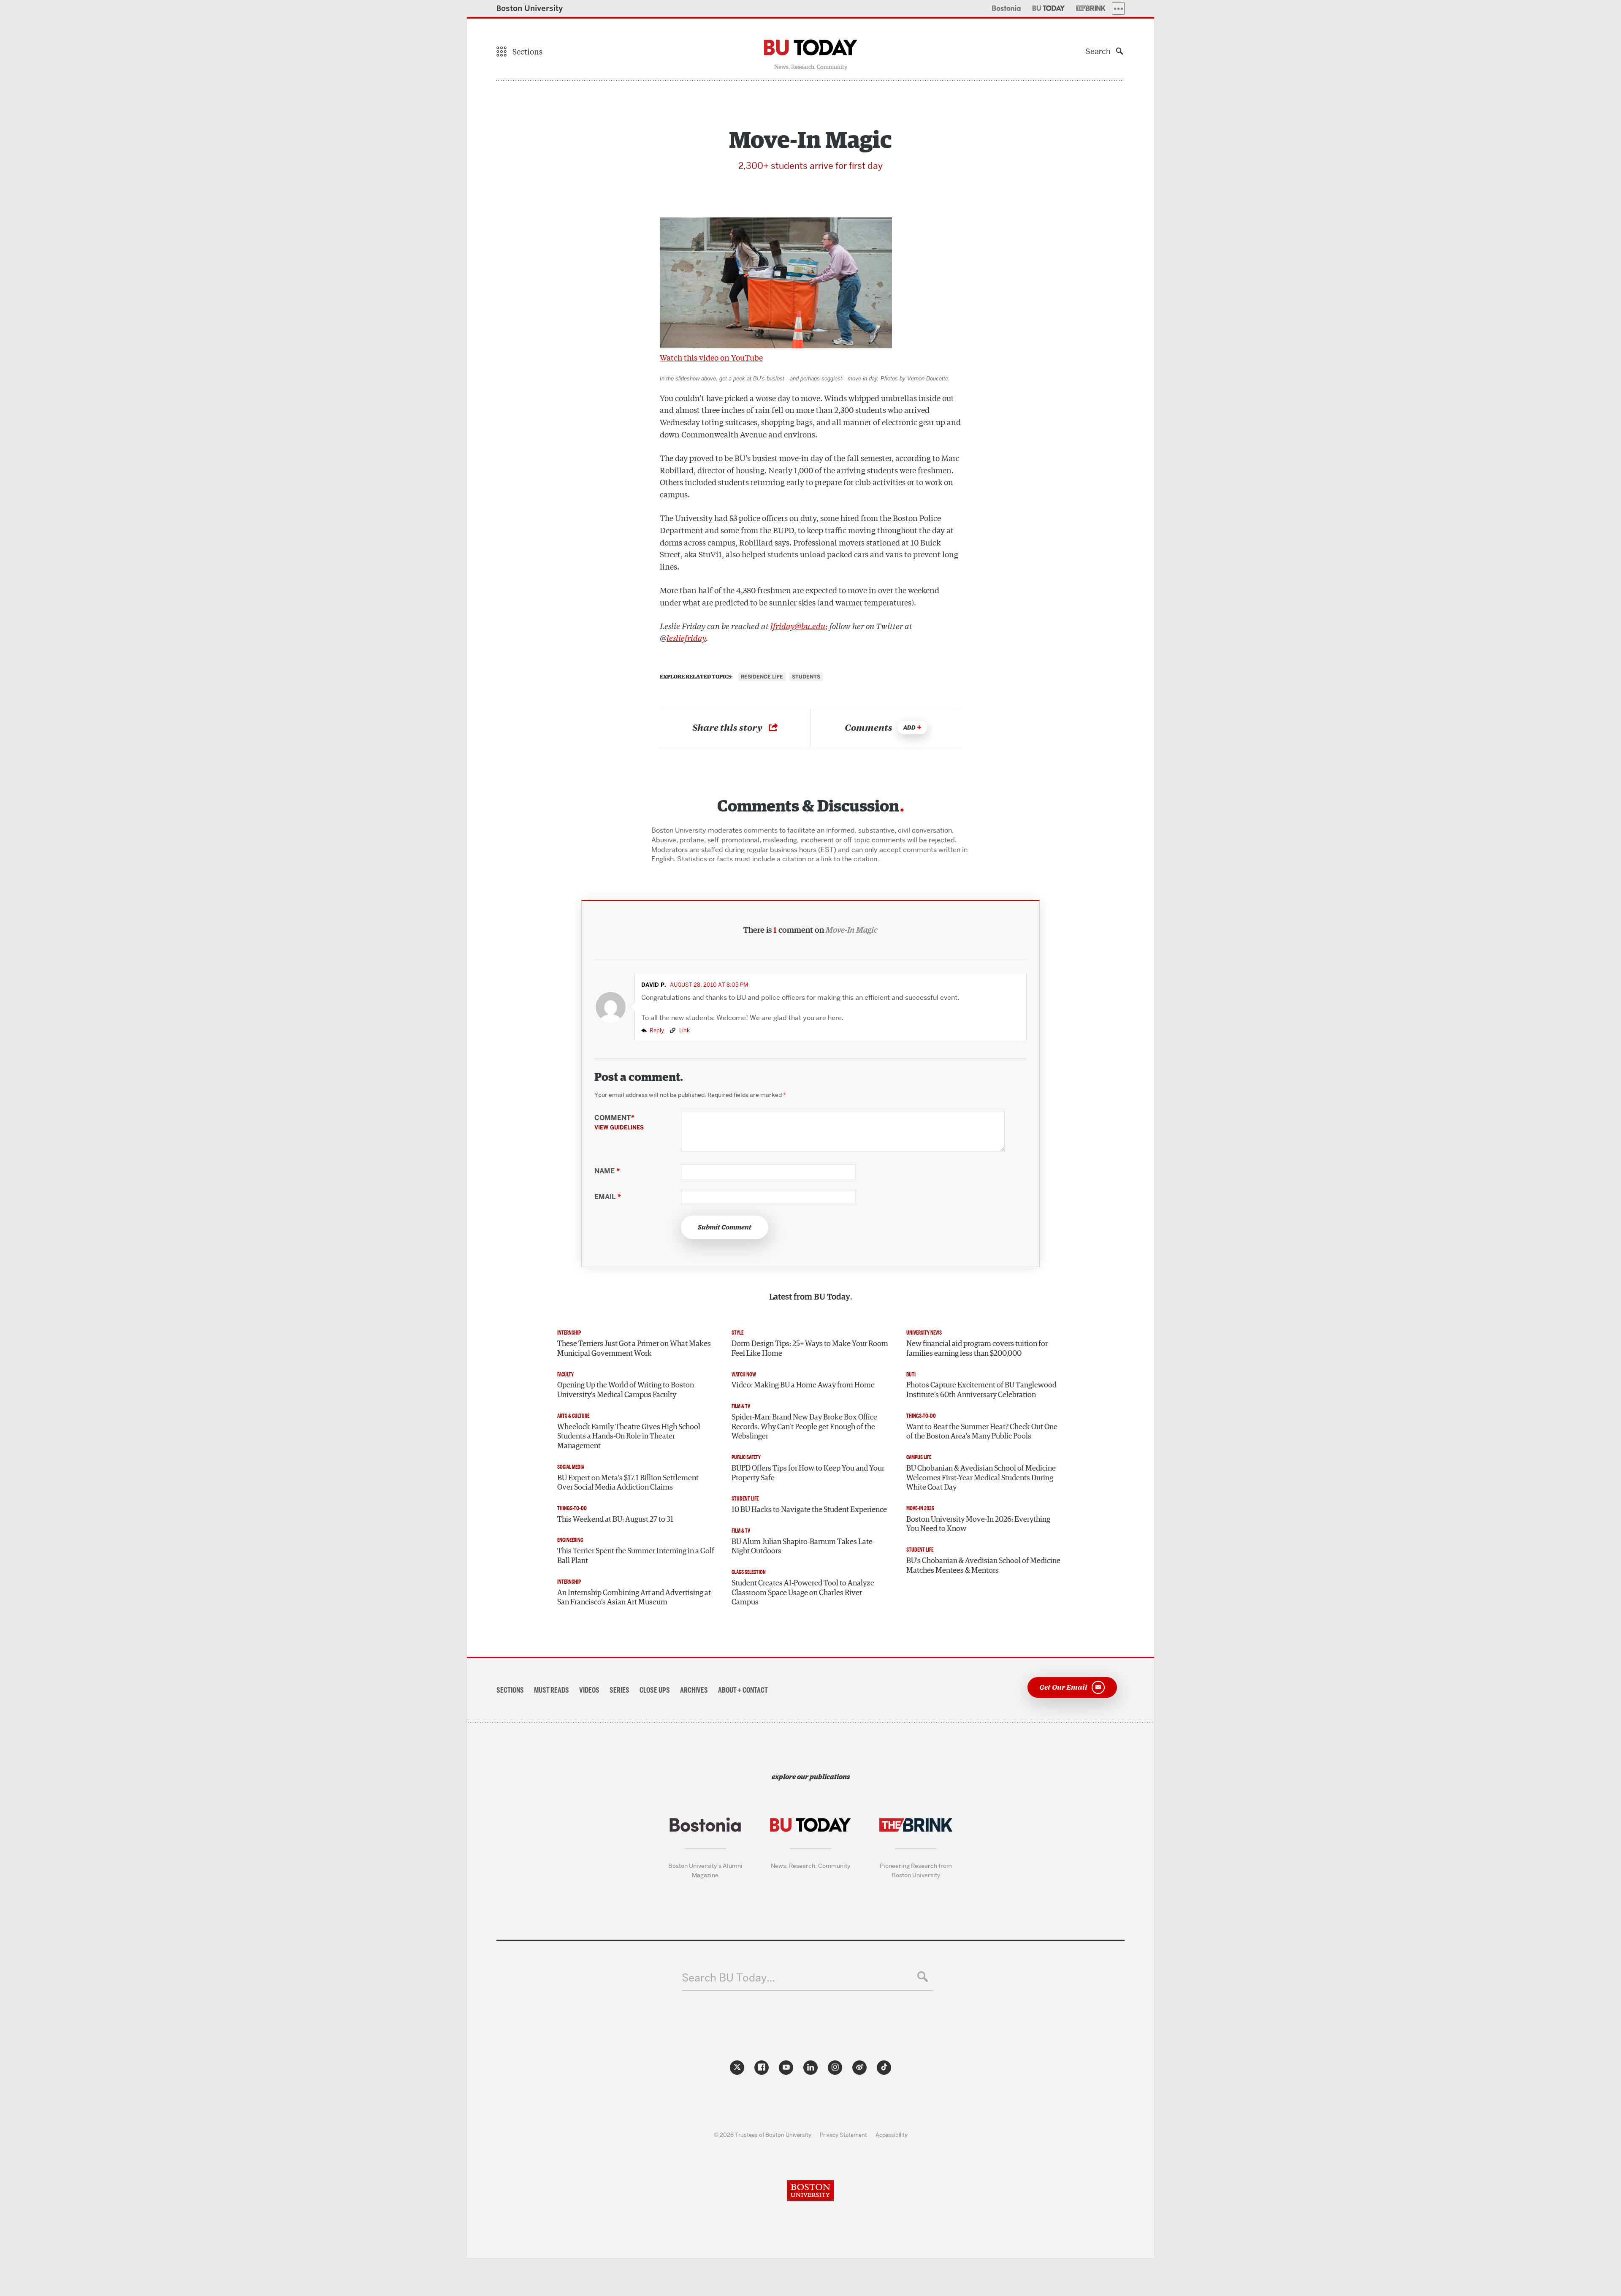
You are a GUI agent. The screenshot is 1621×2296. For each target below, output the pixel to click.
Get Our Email (1063, 1687)
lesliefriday (686, 638)
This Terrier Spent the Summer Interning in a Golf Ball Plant (636, 1556)
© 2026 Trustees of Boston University (763, 2135)
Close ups (655, 1690)
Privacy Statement (843, 2135)
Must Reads (552, 1690)
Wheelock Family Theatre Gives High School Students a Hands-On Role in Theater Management (629, 1437)
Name (607, 1171)
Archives (694, 1690)
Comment (619, 1122)
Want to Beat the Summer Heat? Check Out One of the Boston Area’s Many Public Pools (982, 1432)
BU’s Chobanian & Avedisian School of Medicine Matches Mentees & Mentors (983, 1566)
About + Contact (743, 1690)
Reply (657, 1030)
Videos (589, 1690)
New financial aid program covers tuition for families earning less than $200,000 (977, 1349)
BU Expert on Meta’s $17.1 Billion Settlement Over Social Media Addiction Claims (628, 1483)
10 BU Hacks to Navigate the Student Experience (809, 1510)
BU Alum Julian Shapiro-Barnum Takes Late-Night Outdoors (803, 1547)
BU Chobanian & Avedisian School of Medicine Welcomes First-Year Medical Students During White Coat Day (981, 1478)
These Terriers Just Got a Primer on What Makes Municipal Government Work (634, 1349)
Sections (510, 1690)
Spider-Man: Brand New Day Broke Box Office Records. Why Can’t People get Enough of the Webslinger (804, 1427)
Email (607, 1197)
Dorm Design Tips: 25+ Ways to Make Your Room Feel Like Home (810, 1349)
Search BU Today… (728, 1978)
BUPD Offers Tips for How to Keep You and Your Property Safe (808, 1473)
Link (684, 1030)
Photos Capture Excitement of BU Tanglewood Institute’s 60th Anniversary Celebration (981, 1390)
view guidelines (619, 1127)
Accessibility (892, 2135)
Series (619, 1690)
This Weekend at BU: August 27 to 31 (615, 1520)
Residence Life (762, 677)
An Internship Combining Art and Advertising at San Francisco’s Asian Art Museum (634, 1598)
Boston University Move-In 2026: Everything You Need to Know (978, 1524)
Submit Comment (725, 1227)
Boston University (530, 8)
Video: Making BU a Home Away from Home (803, 1385)
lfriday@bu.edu (798, 626)
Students (806, 677)
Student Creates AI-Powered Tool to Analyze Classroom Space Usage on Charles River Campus (803, 1593)
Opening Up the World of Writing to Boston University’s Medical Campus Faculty (626, 1390)
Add (909, 728)
